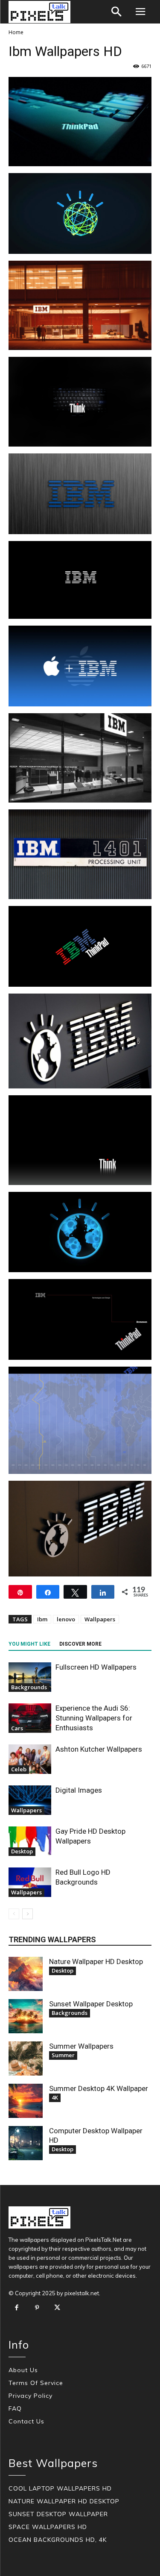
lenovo (66, 1619)
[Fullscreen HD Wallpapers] (30, 1677)
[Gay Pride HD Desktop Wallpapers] (30, 1841)
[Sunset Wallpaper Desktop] (26, 2016)
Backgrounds (29, 1687)
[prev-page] (14, 1914)
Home (16, 32)
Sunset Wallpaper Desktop (91, 2004)
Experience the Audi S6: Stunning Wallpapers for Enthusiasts (94, 1718)
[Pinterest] (37, 2308)
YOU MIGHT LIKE (29, 1644)
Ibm (42, 1619)
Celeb (19, 1769)
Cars (17, 1728)
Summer (63, 2055)
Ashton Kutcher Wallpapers (99, 1749)
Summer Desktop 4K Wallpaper (99, 2088)
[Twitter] (57, 2308)
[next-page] (28, 1914)
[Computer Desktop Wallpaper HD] (26, 2143)
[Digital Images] (30, 1800)
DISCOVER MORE (80, 1644)
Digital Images (79, 1790)
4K (55, 2097)
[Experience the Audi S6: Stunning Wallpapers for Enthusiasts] (30, 1718)
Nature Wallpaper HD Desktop (96, 1961)
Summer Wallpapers (81, 2046)
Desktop (22, 1851)
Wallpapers (100, 1619)
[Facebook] (17, 2308)
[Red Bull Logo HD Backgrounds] (30, 1882)
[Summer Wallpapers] (26, 2058)
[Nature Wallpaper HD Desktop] (26, 1974)
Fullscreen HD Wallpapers (96, 1667)
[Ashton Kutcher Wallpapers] (30, 1759)
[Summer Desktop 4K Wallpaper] (26, 2101)
